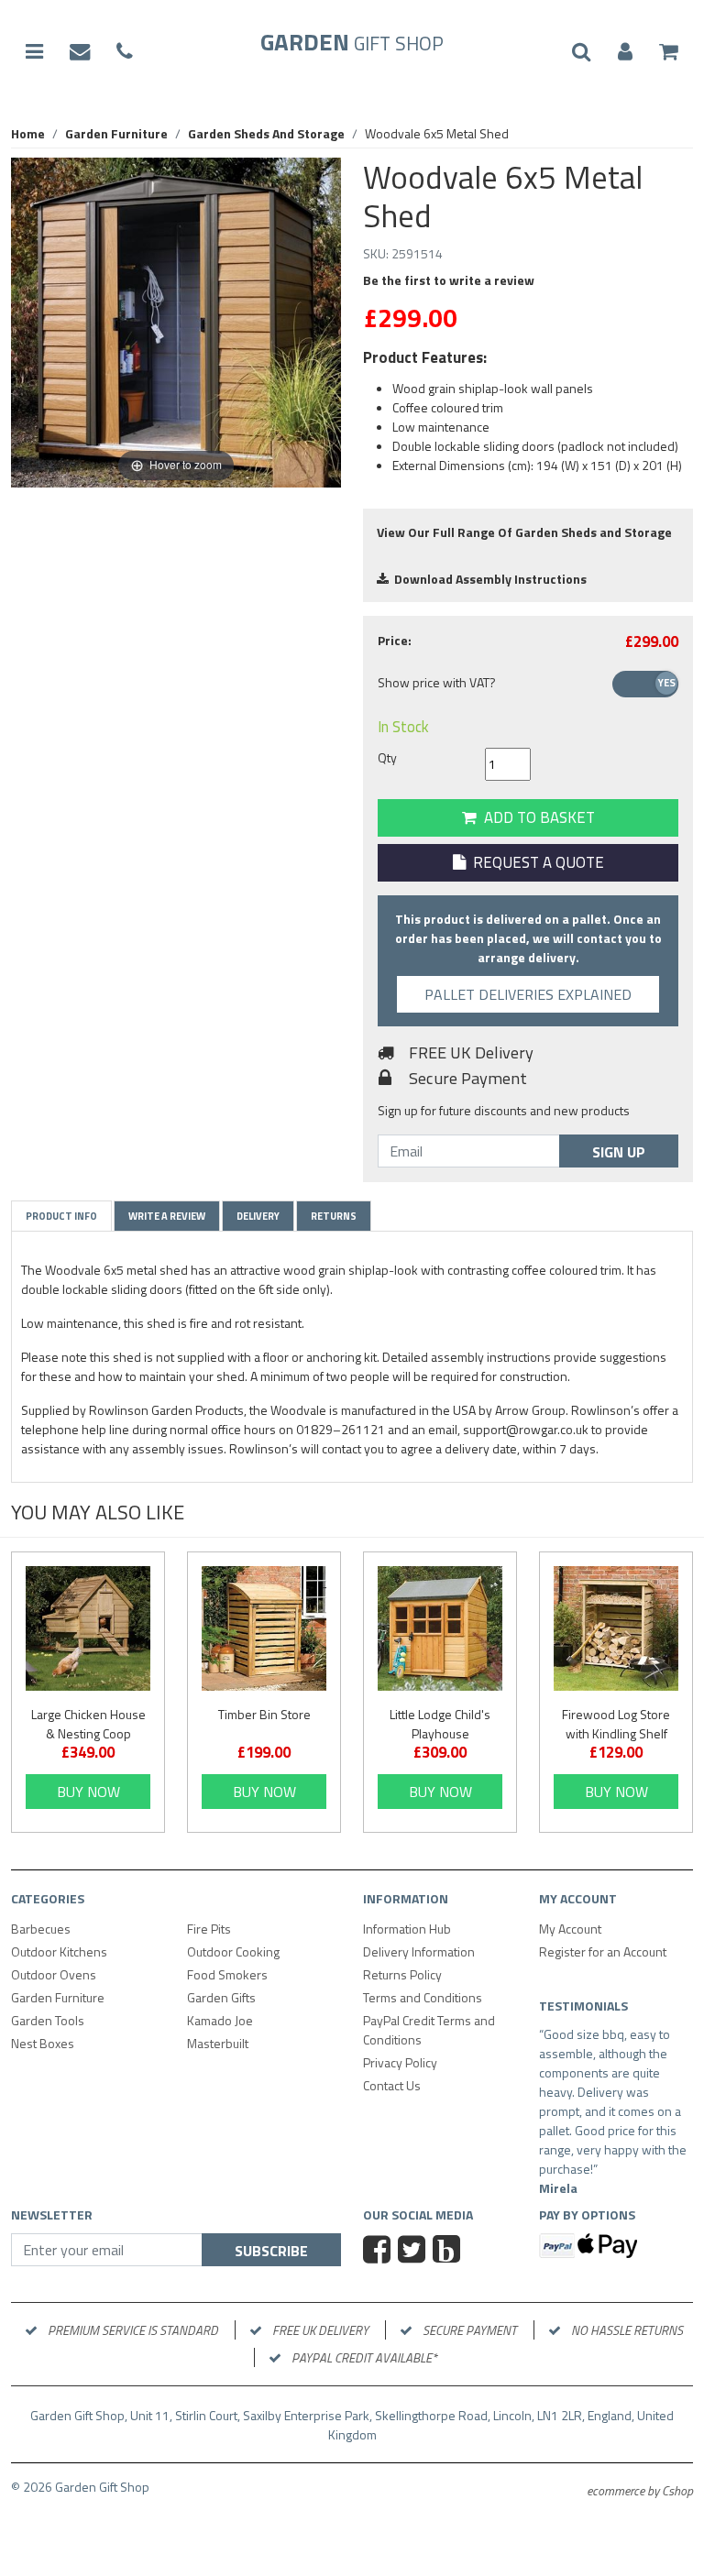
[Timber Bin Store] (264, 1628)
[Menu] (34, 52)
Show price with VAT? (437, 682)
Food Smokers (227, 1974)
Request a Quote (535, 862)
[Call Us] (125, 52)
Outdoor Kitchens (59, 1951)
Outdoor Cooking (233, 1951)
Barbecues (41, 1929)
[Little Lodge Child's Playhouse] (440, 1628)
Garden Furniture (58, 1997)
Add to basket (536, 817)
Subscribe (271, 2270)
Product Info (61, 1216)
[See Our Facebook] (379, 2271)
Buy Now (88, 1792)
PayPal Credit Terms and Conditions (429, 2030)
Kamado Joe (220, 2020)
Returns (334, 1216)
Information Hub (407, 1929)
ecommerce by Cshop (640, 2510)
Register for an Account (603, 1951)
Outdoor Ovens (54, 1974)
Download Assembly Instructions (488, 579)
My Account (570, 1929)
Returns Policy (402, 1974)
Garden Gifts (221, 1997)
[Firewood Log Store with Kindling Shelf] (616, 1628)
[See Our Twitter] (414, 2271)
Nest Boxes (43, 2043)
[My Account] (625, 52)
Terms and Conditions (423, 1997)
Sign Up (619, 1152)
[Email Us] (80, 52)
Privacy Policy (400, 2062)
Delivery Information (419, 1951)
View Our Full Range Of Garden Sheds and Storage (524, 532)
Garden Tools (48, 2020)
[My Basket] (669, 52)
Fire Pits (209, 1929)
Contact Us (392, 2085)
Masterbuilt (218, 2043)
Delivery (258, 1216)
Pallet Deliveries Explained (528, 994)
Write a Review (167, 1216)
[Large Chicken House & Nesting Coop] (88, 1628)
